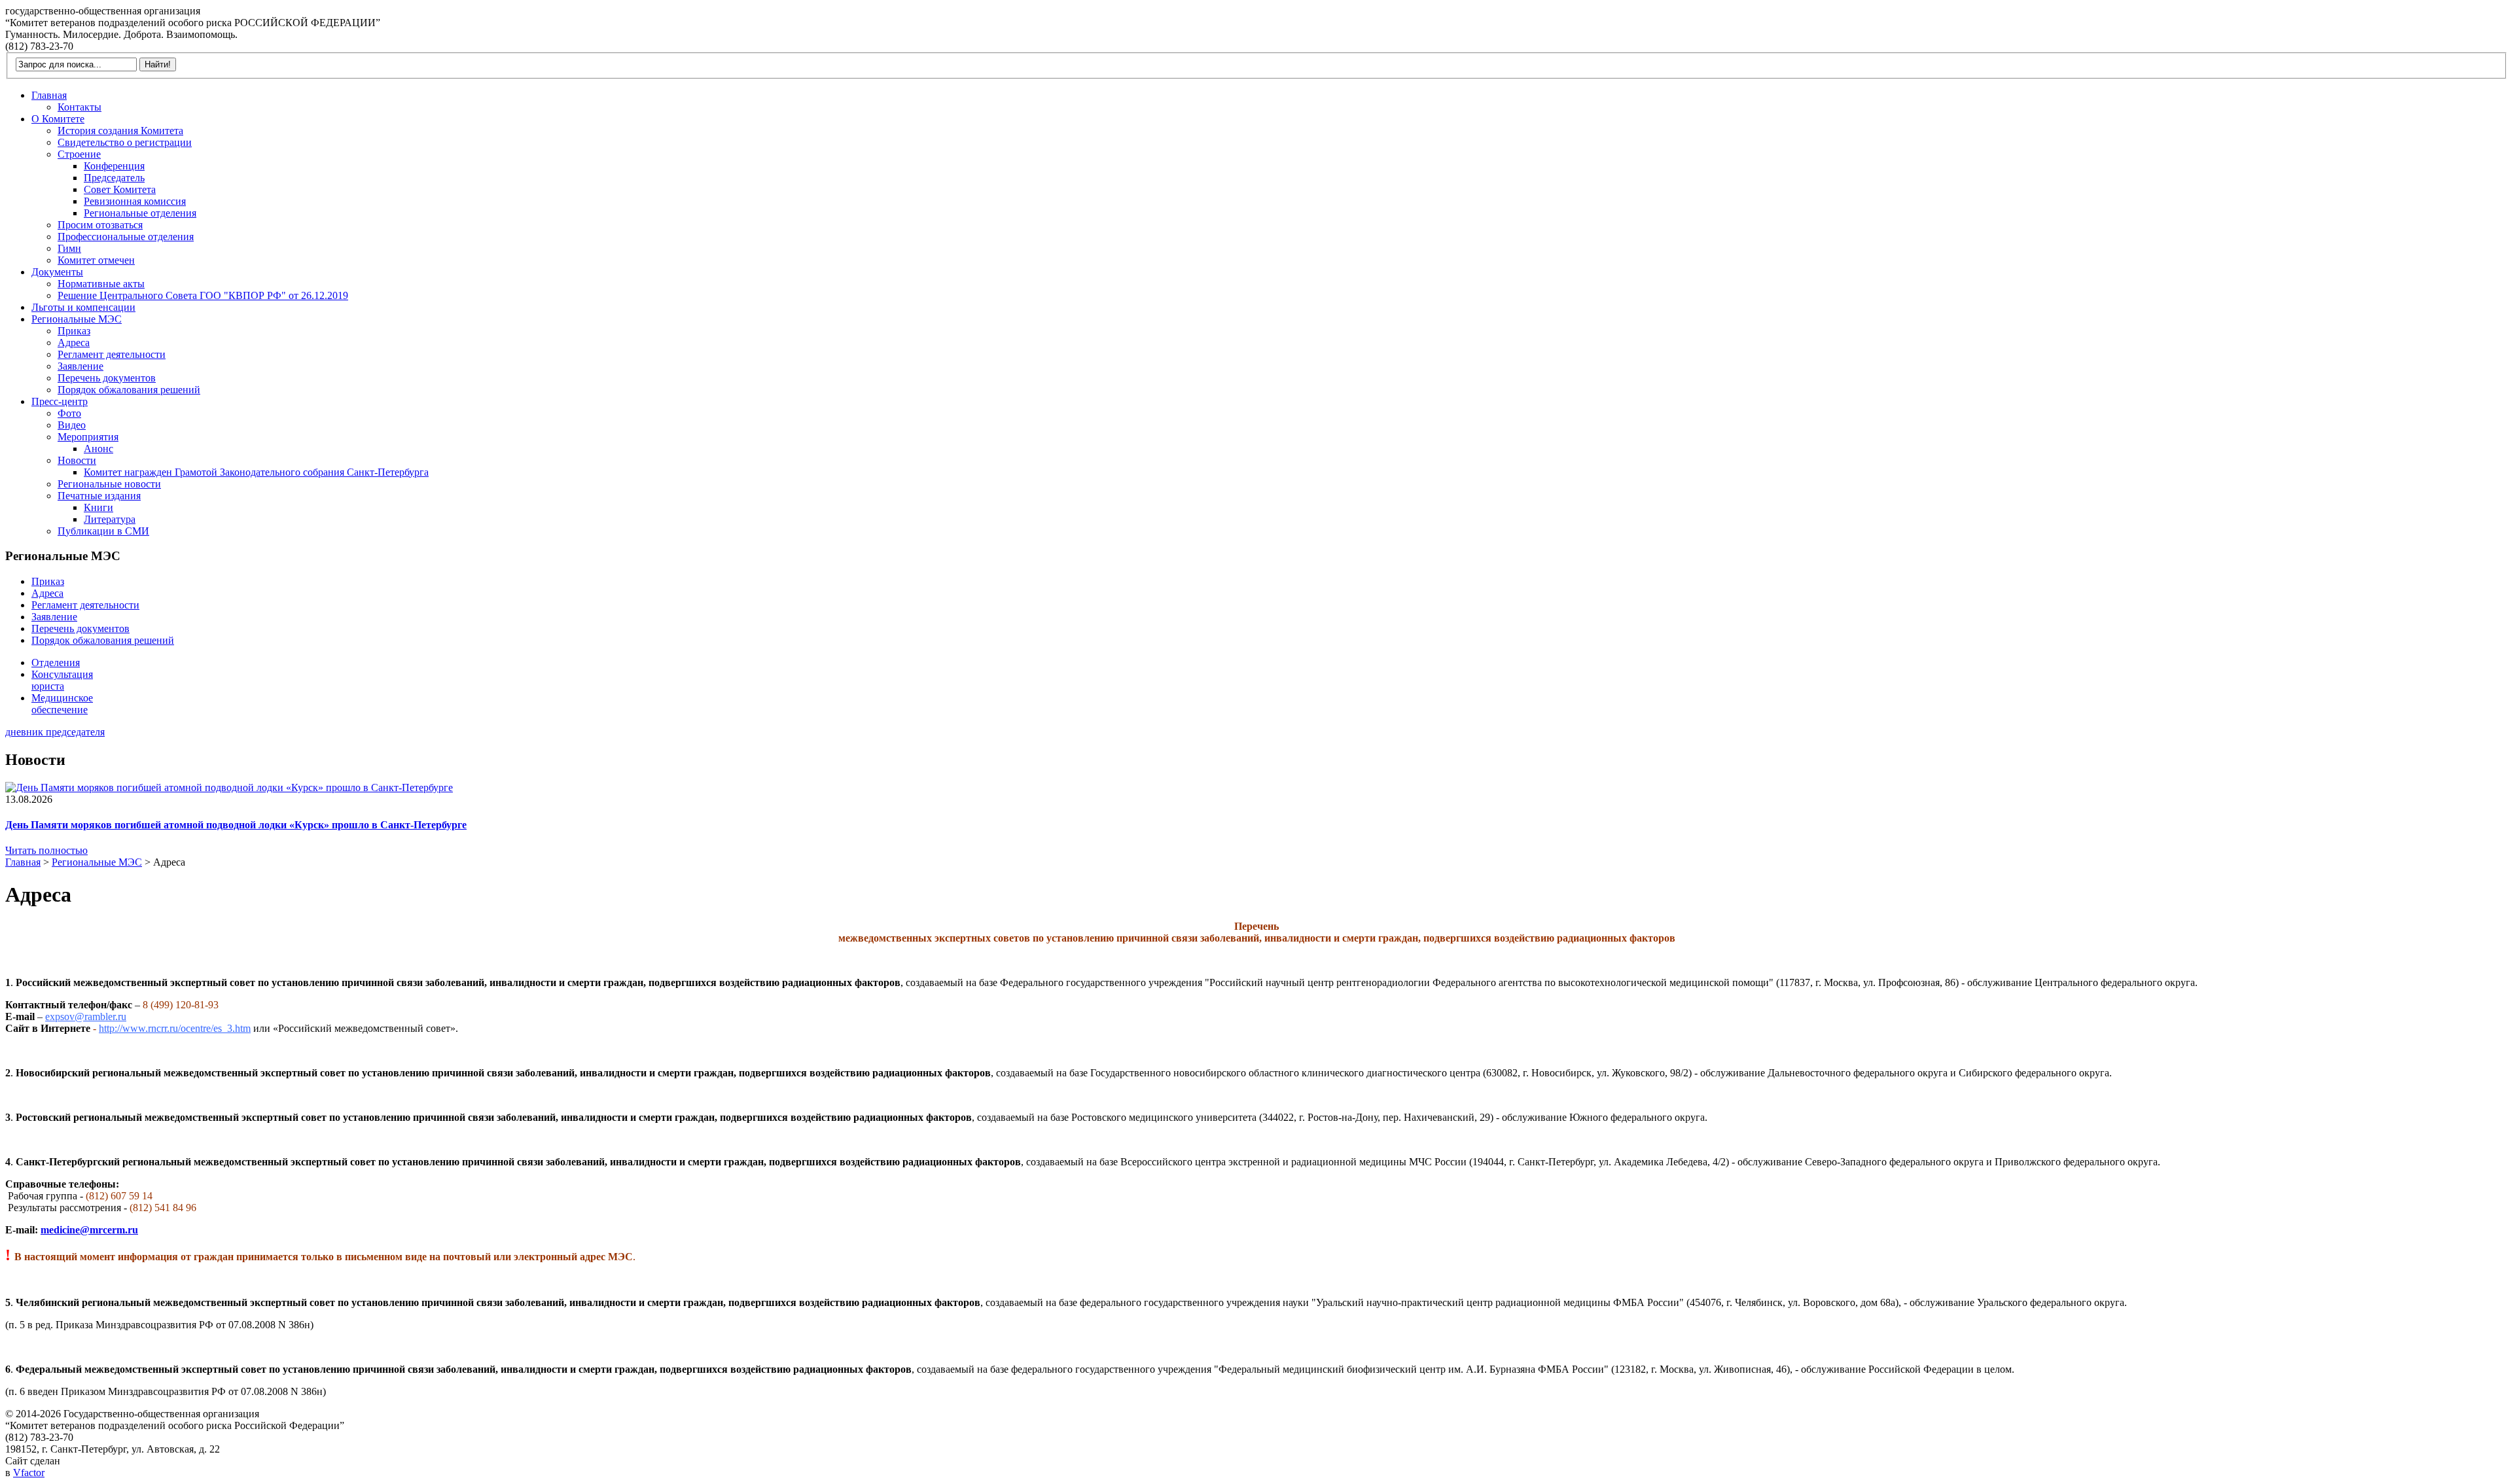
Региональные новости (109, 484)
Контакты (80, 107)
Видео (72, 425)
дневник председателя (55, 732)
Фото (69, 413)
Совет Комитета (120, 189)
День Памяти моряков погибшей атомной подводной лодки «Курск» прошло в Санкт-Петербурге (236, 825)
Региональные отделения (140, 213)
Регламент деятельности (112, 354)
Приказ (74, 331)
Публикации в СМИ (103, 531)
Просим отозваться (100, 225)
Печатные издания (99, 496)
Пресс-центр (60, 401)
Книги (98, 507)
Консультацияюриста (62, 680)
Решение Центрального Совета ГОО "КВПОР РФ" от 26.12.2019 (203, 295)
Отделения (56, 662)
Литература (110, 519)
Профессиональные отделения (126, 237)
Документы (57, 272)
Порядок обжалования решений (129, 390)
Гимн (69, 248)
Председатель (114, 178)
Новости (77, 460)
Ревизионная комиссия (135, 201)
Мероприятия (88, 437)
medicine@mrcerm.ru (89, 1230)
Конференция (114, 166)
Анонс (98, 449)
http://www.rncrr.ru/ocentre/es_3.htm (175, 1028)
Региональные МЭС (77, 319)
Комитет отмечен (96, 260)
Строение (79, 154)
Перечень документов (107, 378)
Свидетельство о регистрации (125, 142)
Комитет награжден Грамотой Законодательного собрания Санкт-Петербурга (256, 472)
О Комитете (58, 119)
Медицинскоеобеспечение (62, 704)
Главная (49, 95)
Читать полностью (46, 850)
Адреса (74, 343)
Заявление (80, 366)
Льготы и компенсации (83, 307)
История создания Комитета (120, 131)
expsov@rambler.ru (86, 1016)
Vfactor (29, 1473)
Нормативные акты (101, 284)
